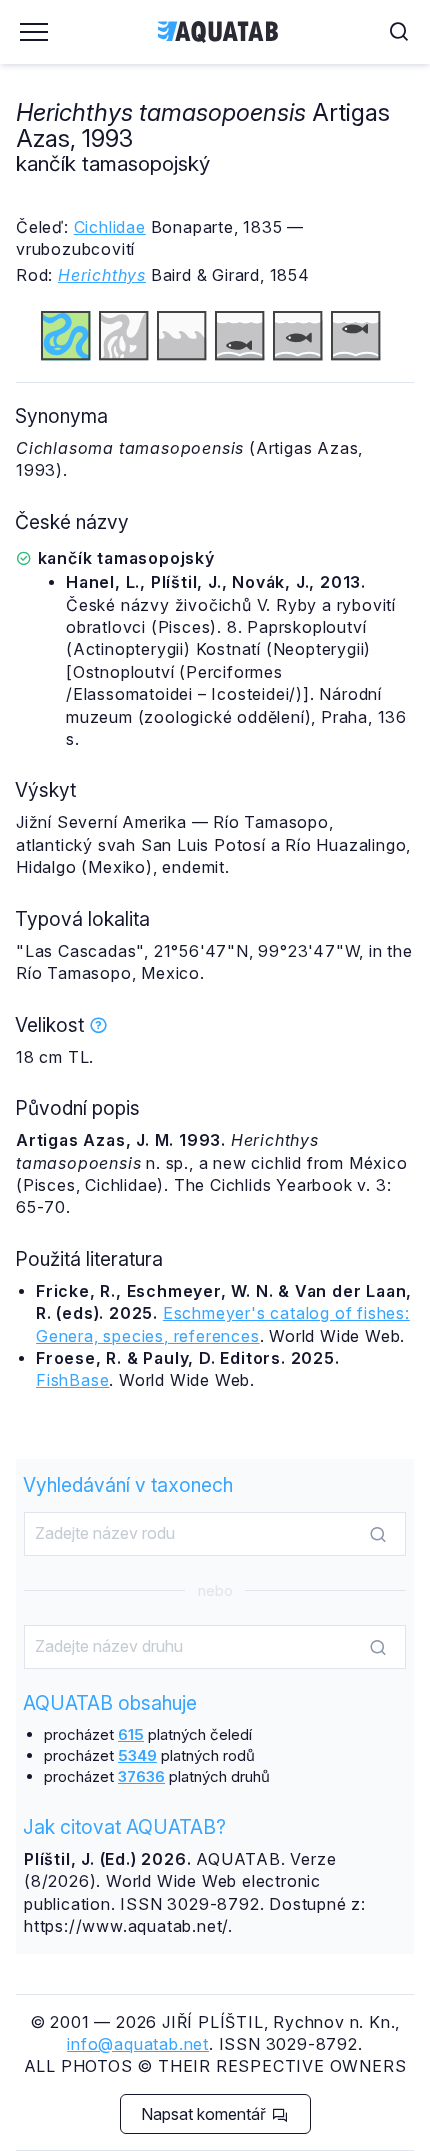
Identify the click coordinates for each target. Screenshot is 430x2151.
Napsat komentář (205, 2114)
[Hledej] (378, 1535)
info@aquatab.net (138, 2044)
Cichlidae (110, 227)
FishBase (72, 1380)
